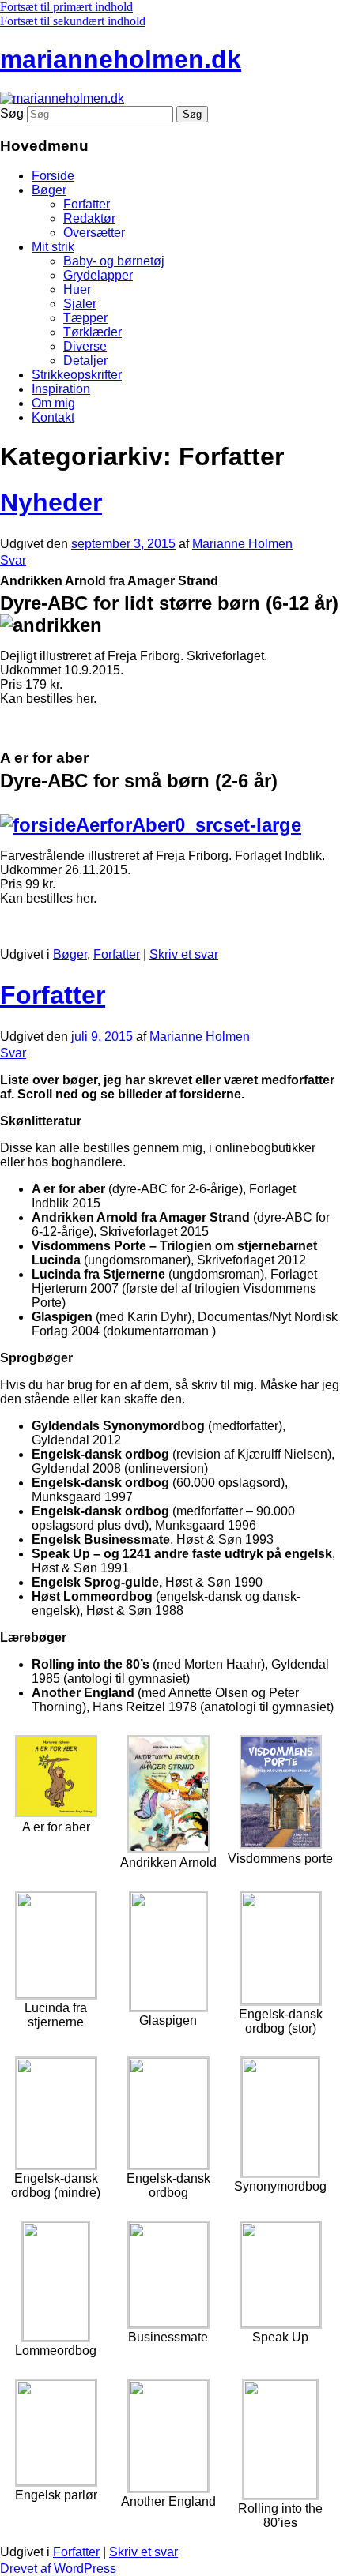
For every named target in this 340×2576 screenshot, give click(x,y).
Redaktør (89, 218)
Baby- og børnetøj (114, 261)
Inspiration (61, 389)
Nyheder (51, 502)
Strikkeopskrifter (77, 375)
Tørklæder (93, 332)
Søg (12, 113)
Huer (77, 289)
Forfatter (87, 204)
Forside (53, 176)
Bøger (49, 190)
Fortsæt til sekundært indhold (73, 21)
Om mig (53, 403)
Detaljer (85, 360)
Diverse (85, 346)
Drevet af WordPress (58, 2568)
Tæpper (85, 318)
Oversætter (94, 233)
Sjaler (80, 304)
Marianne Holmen (242, 544)
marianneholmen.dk (121, 59)
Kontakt (53, 417)
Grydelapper (98, 275)
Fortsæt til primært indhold (66, 7)
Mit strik (53, 247)
